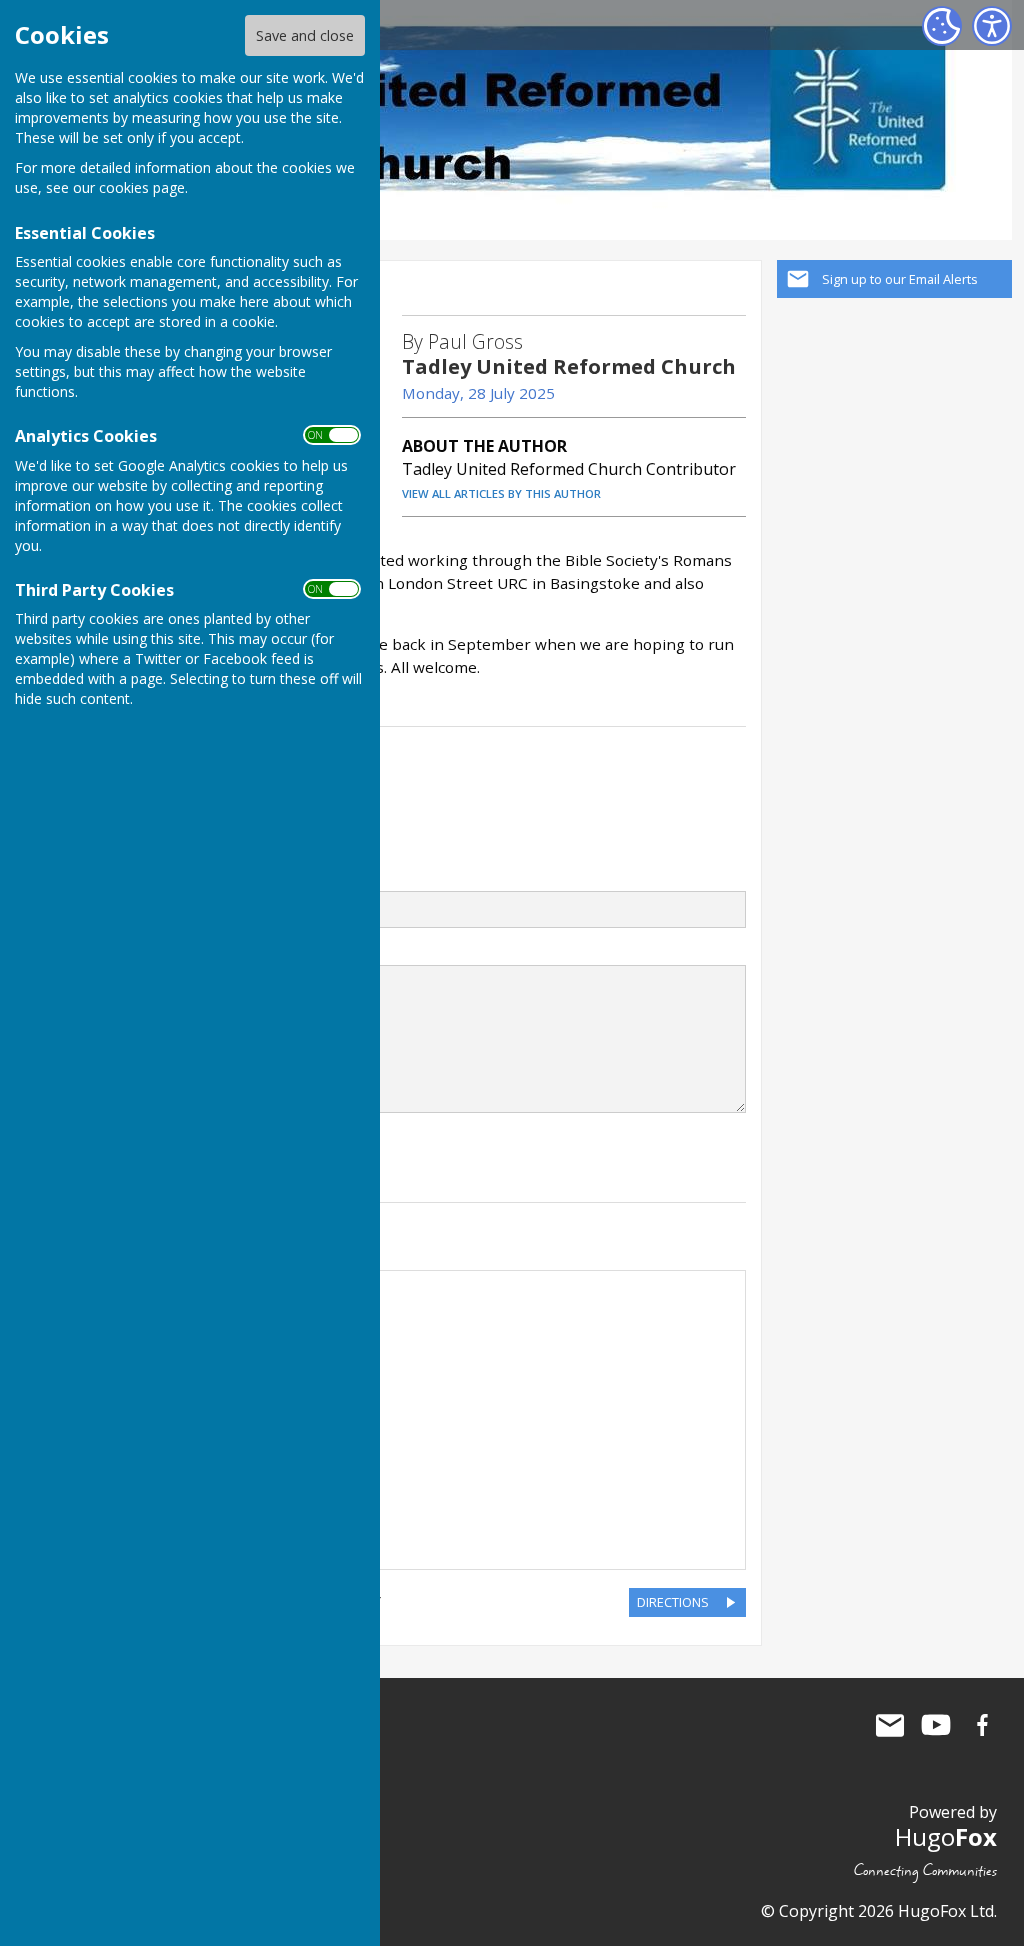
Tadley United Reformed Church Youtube (936, 1725)
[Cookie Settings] (942, 26)
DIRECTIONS (673, 1602)
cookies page (142, 187)
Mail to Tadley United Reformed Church (890, 1725)
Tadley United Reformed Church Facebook (982, 1725)
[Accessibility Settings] (992, 26)
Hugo (946, 1836)
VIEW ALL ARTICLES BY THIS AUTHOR (501, 493)
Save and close (305, 35)
